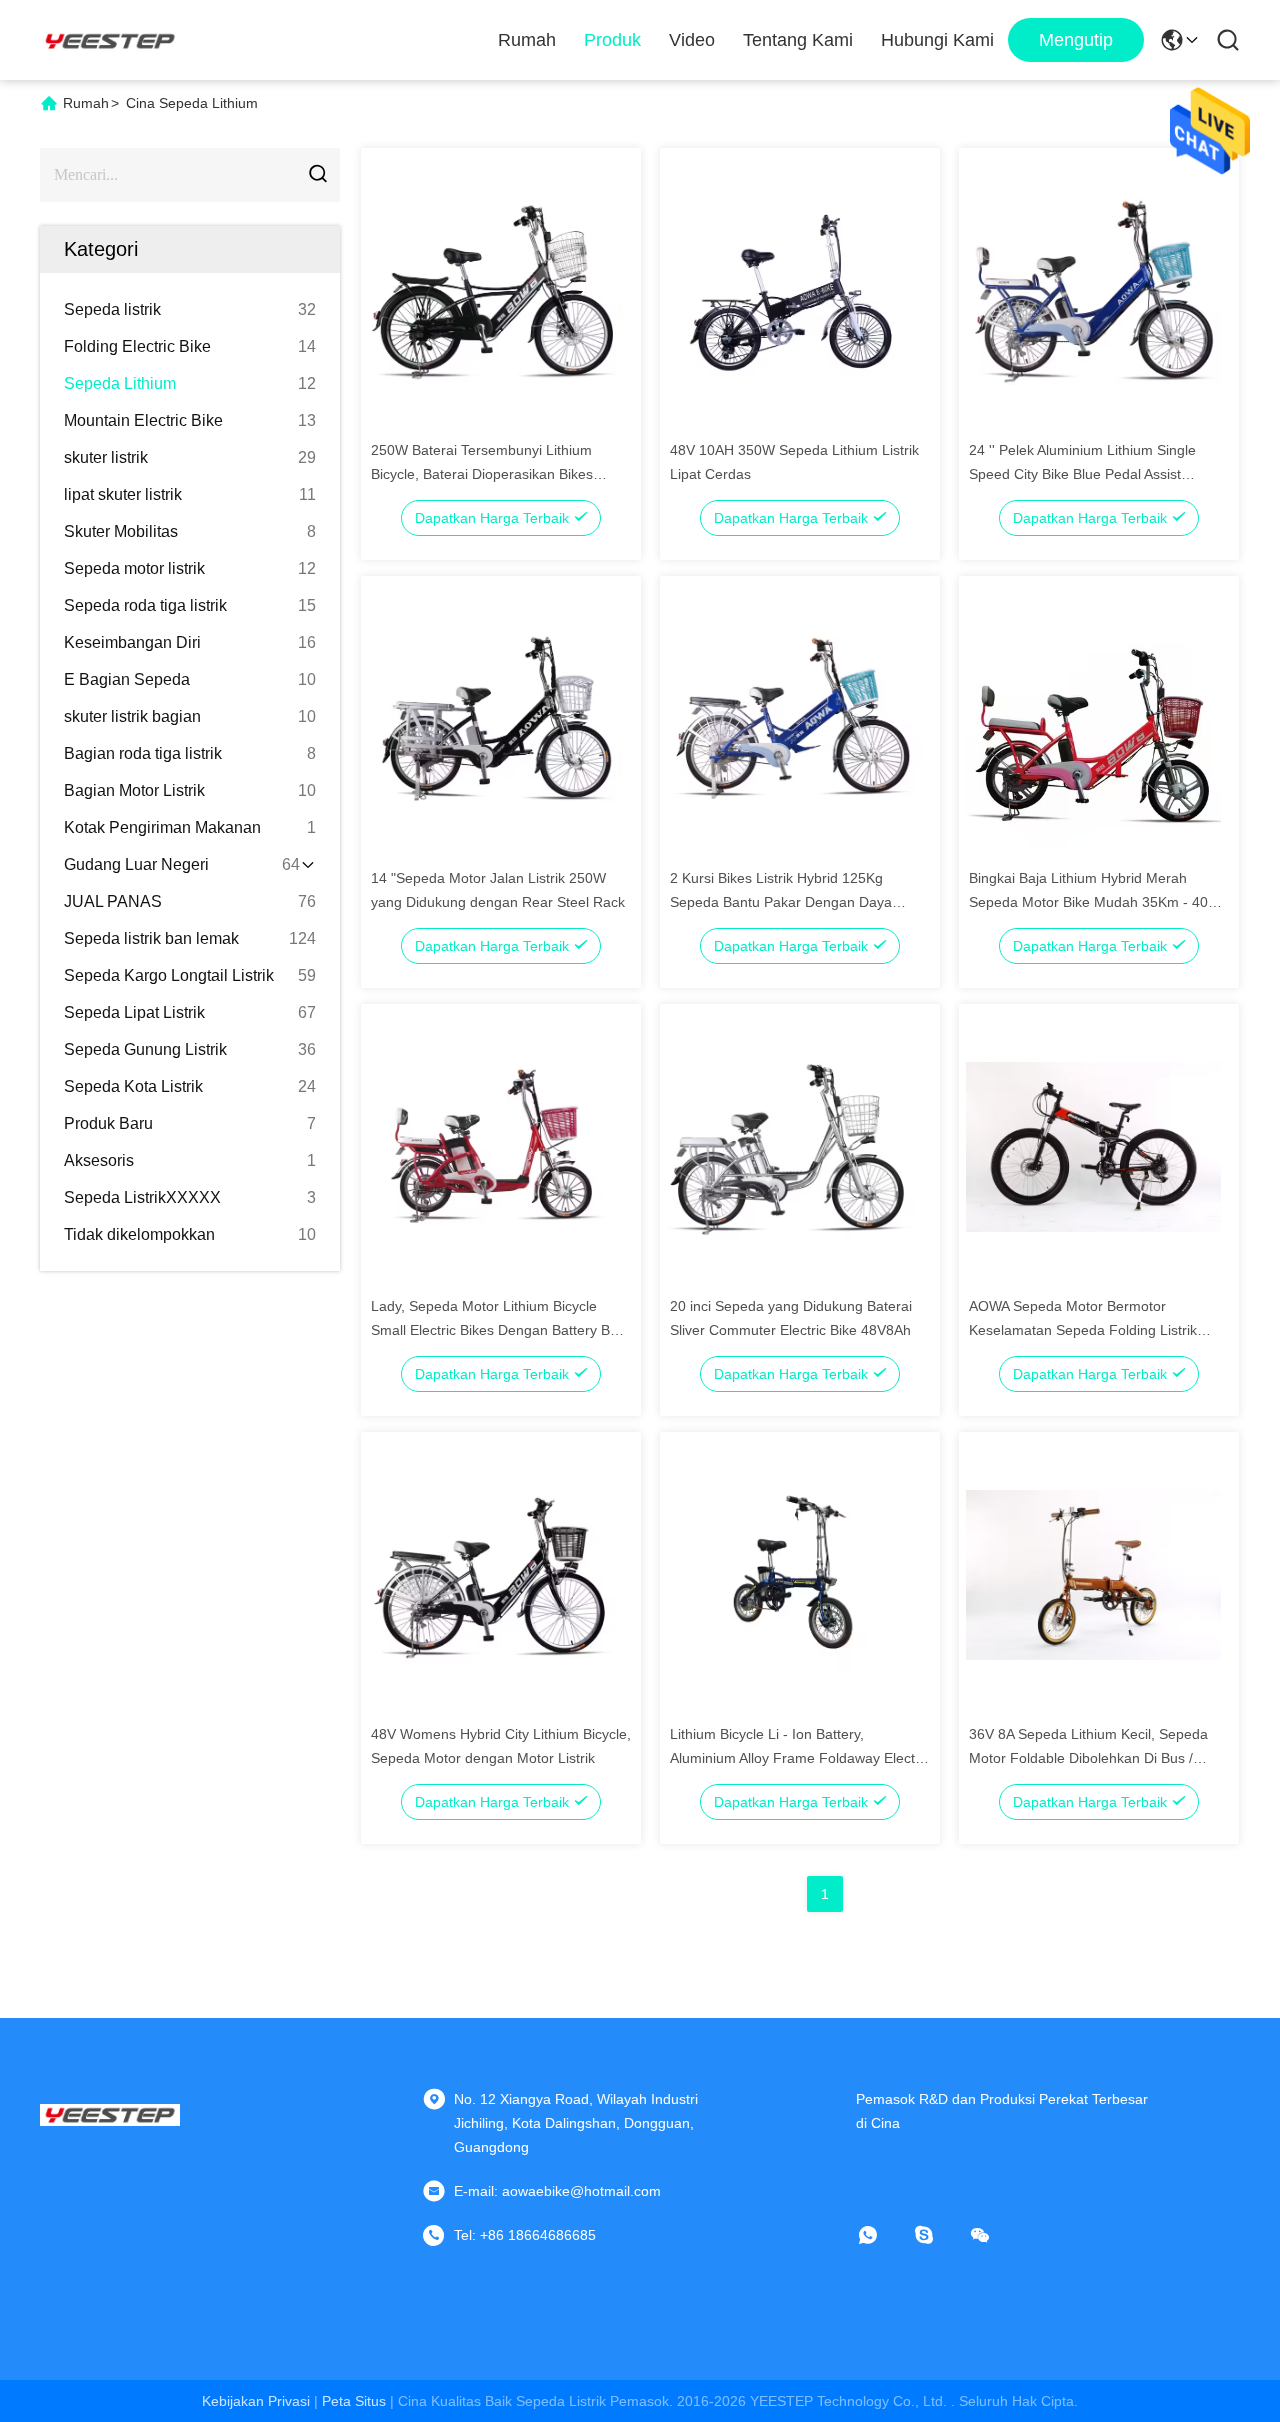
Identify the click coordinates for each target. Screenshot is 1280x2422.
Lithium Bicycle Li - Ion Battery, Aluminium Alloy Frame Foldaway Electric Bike (800, 1758)
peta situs (354, 2401)
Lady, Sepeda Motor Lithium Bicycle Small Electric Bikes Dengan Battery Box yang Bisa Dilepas (498, 1330)
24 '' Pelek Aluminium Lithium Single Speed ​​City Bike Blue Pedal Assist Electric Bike (1082, 474)
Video (692, 40)
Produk (612, 40)
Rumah (527, 40)
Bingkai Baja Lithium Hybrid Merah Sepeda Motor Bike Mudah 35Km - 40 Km (1088, 902)
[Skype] (938, 2235)
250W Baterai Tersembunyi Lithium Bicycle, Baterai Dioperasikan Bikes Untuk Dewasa (482, 474)
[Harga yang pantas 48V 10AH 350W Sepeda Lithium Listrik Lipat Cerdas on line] (794, 290)
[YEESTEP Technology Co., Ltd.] (110, 40)
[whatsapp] (882, 2235)
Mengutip (1076, 40)
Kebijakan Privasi (256, 2401)
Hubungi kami (937, 40)
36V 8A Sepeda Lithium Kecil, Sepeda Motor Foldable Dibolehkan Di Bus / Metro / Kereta (1088, 1758)
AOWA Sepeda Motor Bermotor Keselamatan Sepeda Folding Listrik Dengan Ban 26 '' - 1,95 (1083, 1330)
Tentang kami (798, 40)
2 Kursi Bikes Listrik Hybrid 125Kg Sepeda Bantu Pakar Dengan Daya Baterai (781, 902)
